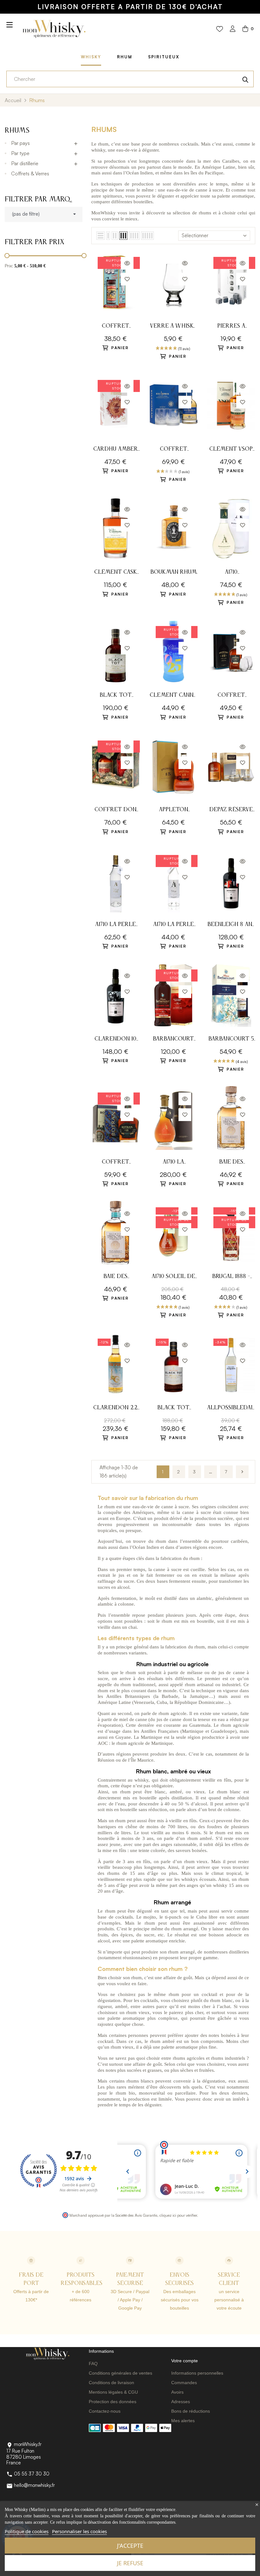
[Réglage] (233, 29)
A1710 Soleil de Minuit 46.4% (173, 1277)
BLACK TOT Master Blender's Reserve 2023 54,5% (173, 1409)
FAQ (93, 2364)
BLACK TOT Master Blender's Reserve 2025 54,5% (116, 696)
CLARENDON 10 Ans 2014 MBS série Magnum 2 (116, 1040)
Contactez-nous (105, 2411)
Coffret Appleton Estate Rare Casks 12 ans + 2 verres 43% (231, 696)
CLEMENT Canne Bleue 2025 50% (173, 696)
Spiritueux (164, 57)
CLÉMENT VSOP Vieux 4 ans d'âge (231, 450)
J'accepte (130, 2546)
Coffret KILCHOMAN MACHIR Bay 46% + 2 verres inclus (173, 450)
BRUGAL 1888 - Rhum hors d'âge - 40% (231, 1277)
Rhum (125, 57)
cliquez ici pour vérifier (178, 2215)
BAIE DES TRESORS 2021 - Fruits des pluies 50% (116, 1277)
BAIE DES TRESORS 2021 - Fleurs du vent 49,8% (231, 1163)
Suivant (242, 1472)
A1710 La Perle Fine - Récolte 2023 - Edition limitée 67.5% (116, 925)
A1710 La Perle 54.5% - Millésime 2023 (173, 925)
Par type (20, 153)
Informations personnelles (197, 2373)
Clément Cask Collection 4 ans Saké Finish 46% (115, 573)
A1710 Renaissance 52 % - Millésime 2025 (231, 573)
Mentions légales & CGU (113, 2392)
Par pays (20, 143)
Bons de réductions (191, 2411)
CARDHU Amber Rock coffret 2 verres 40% (116, 450)
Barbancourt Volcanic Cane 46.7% (173, 1040)
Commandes (184, 2383)
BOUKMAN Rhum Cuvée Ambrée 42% (173, 573)
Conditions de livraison (111, 2383)
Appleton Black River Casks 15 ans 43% (173, 810)
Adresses (181, 2402)
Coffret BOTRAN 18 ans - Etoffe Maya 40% (115, 1163)
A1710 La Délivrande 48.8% (173, 1163)
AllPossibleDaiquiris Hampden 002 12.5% (231, 1409)
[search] (245, 79)
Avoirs (177, 2392)
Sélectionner (195, 235)
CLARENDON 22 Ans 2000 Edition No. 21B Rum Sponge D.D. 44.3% (115, 1409)
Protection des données (113, 2402)
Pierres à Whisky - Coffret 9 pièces (231, 327)
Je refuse (130, 2563)
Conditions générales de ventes (120, 2373)
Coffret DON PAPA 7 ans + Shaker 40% (115, 810)
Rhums (17, 131)
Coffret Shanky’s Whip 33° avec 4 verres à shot (116, 327)
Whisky (91, 57)
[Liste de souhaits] (220, 29)
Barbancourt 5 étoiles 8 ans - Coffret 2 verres (231, 1040)
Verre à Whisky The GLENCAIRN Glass (173, 327)
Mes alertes (183, 2421)
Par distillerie (25, 163)
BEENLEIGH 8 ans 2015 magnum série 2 (231, 925)
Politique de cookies (27, 2531)
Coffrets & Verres (30, 173)
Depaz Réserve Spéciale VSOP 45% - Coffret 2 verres (231, 810)
